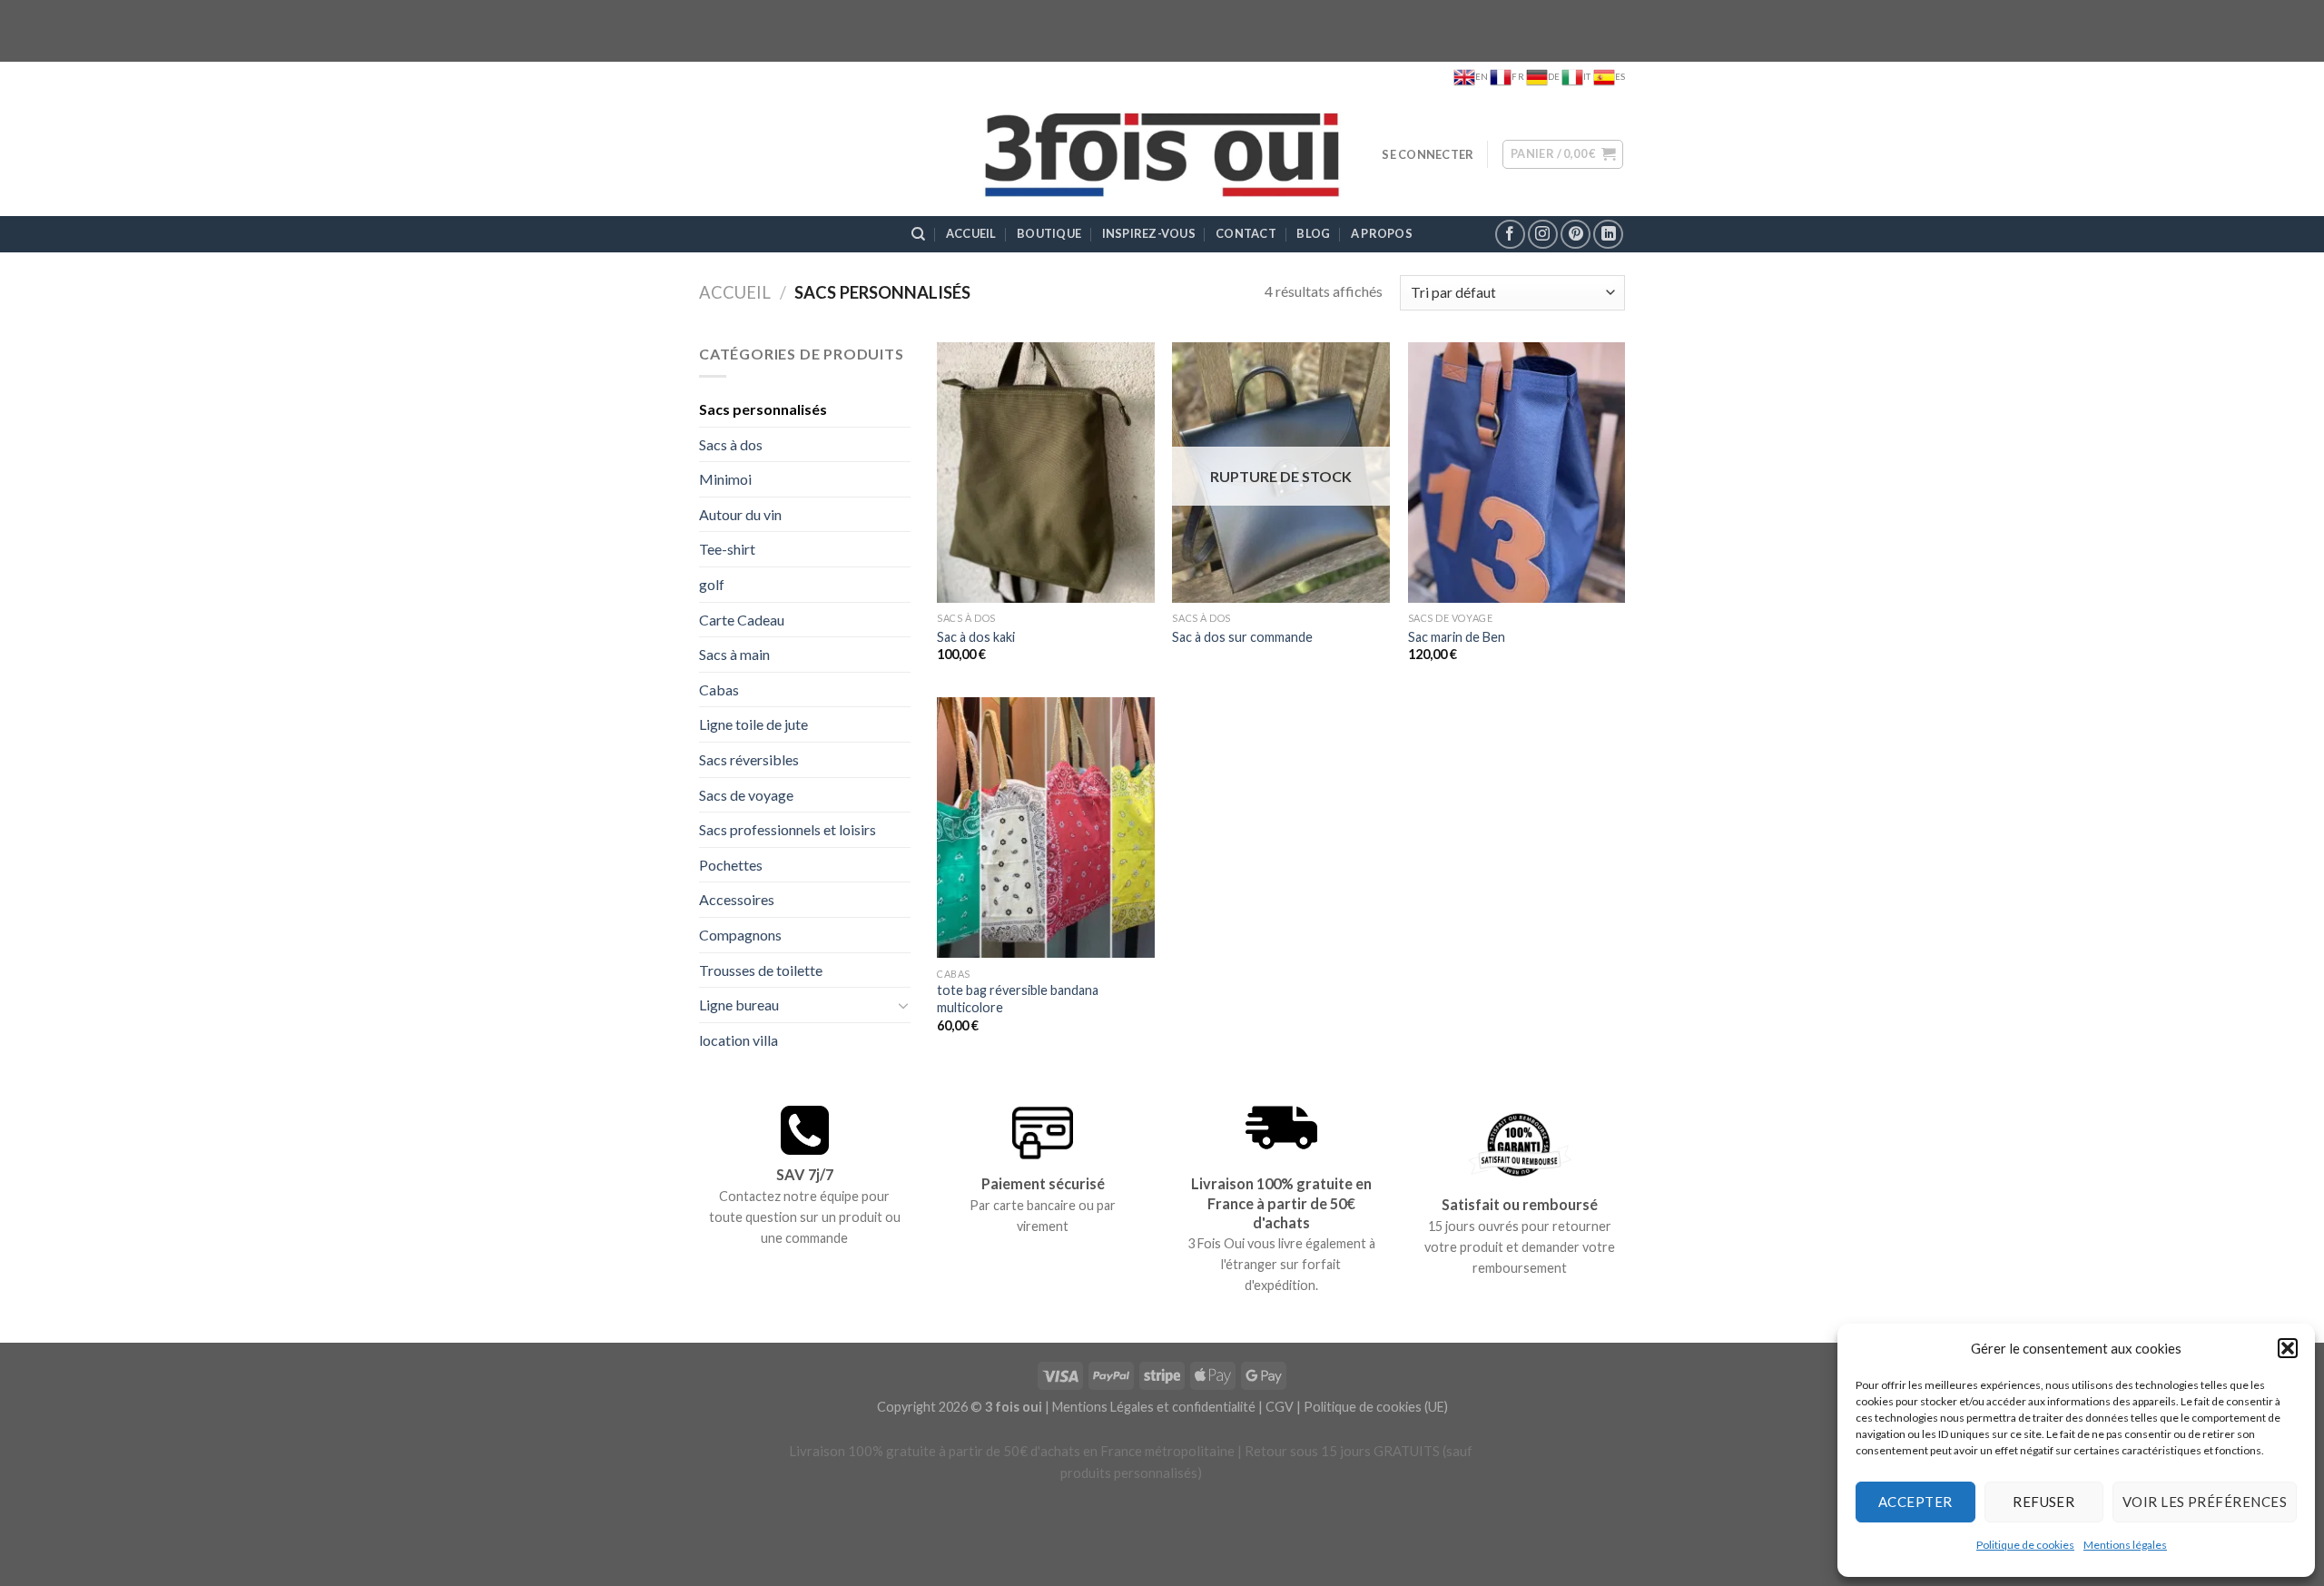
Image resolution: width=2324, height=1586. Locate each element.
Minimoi (725, 479)
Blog (1313, 233)
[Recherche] (918, 234)
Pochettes (731, 865)
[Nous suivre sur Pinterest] (1576, 235)
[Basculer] (903, 1005)
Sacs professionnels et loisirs (788, 829)
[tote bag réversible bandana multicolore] (1046, 827)
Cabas (719, 690)
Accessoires (737, 899)
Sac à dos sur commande (1242, 637)
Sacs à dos (731, 444)
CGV (1280, 1407)
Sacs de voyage (746, 795)
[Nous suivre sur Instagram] (1543, 235)
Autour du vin (740, 514)
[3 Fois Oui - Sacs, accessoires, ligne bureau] (1162, 155)
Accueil (971, 233)
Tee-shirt (727, 549)
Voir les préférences (2205, 1502)
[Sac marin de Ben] (1517, 473)
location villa (739, 1040)
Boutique (1049, 233)
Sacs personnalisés (763, 409)
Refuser (2043, 1502)
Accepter (1915, 1502)
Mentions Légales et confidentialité (1154, 1407)
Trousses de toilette (761, 970)
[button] (2288, 1348)
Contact (1246, 233)
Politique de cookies (2025, 1545)
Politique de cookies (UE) (1376, 1407)
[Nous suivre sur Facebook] (1510, 235)
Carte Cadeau (742, 620)
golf (712, 584)
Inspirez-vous (1149, 233)
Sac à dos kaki (976, 637)
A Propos (1382, 233)
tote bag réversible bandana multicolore (1018, 999)
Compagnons (740, 935)
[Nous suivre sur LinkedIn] (1608, 235)
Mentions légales (2125, 1545)
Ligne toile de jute (753, 724)
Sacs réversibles (749, 759)
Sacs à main (734, 654)
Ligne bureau (739, 1005)
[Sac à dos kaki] (1046, 473)
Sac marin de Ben (1457, 637)
